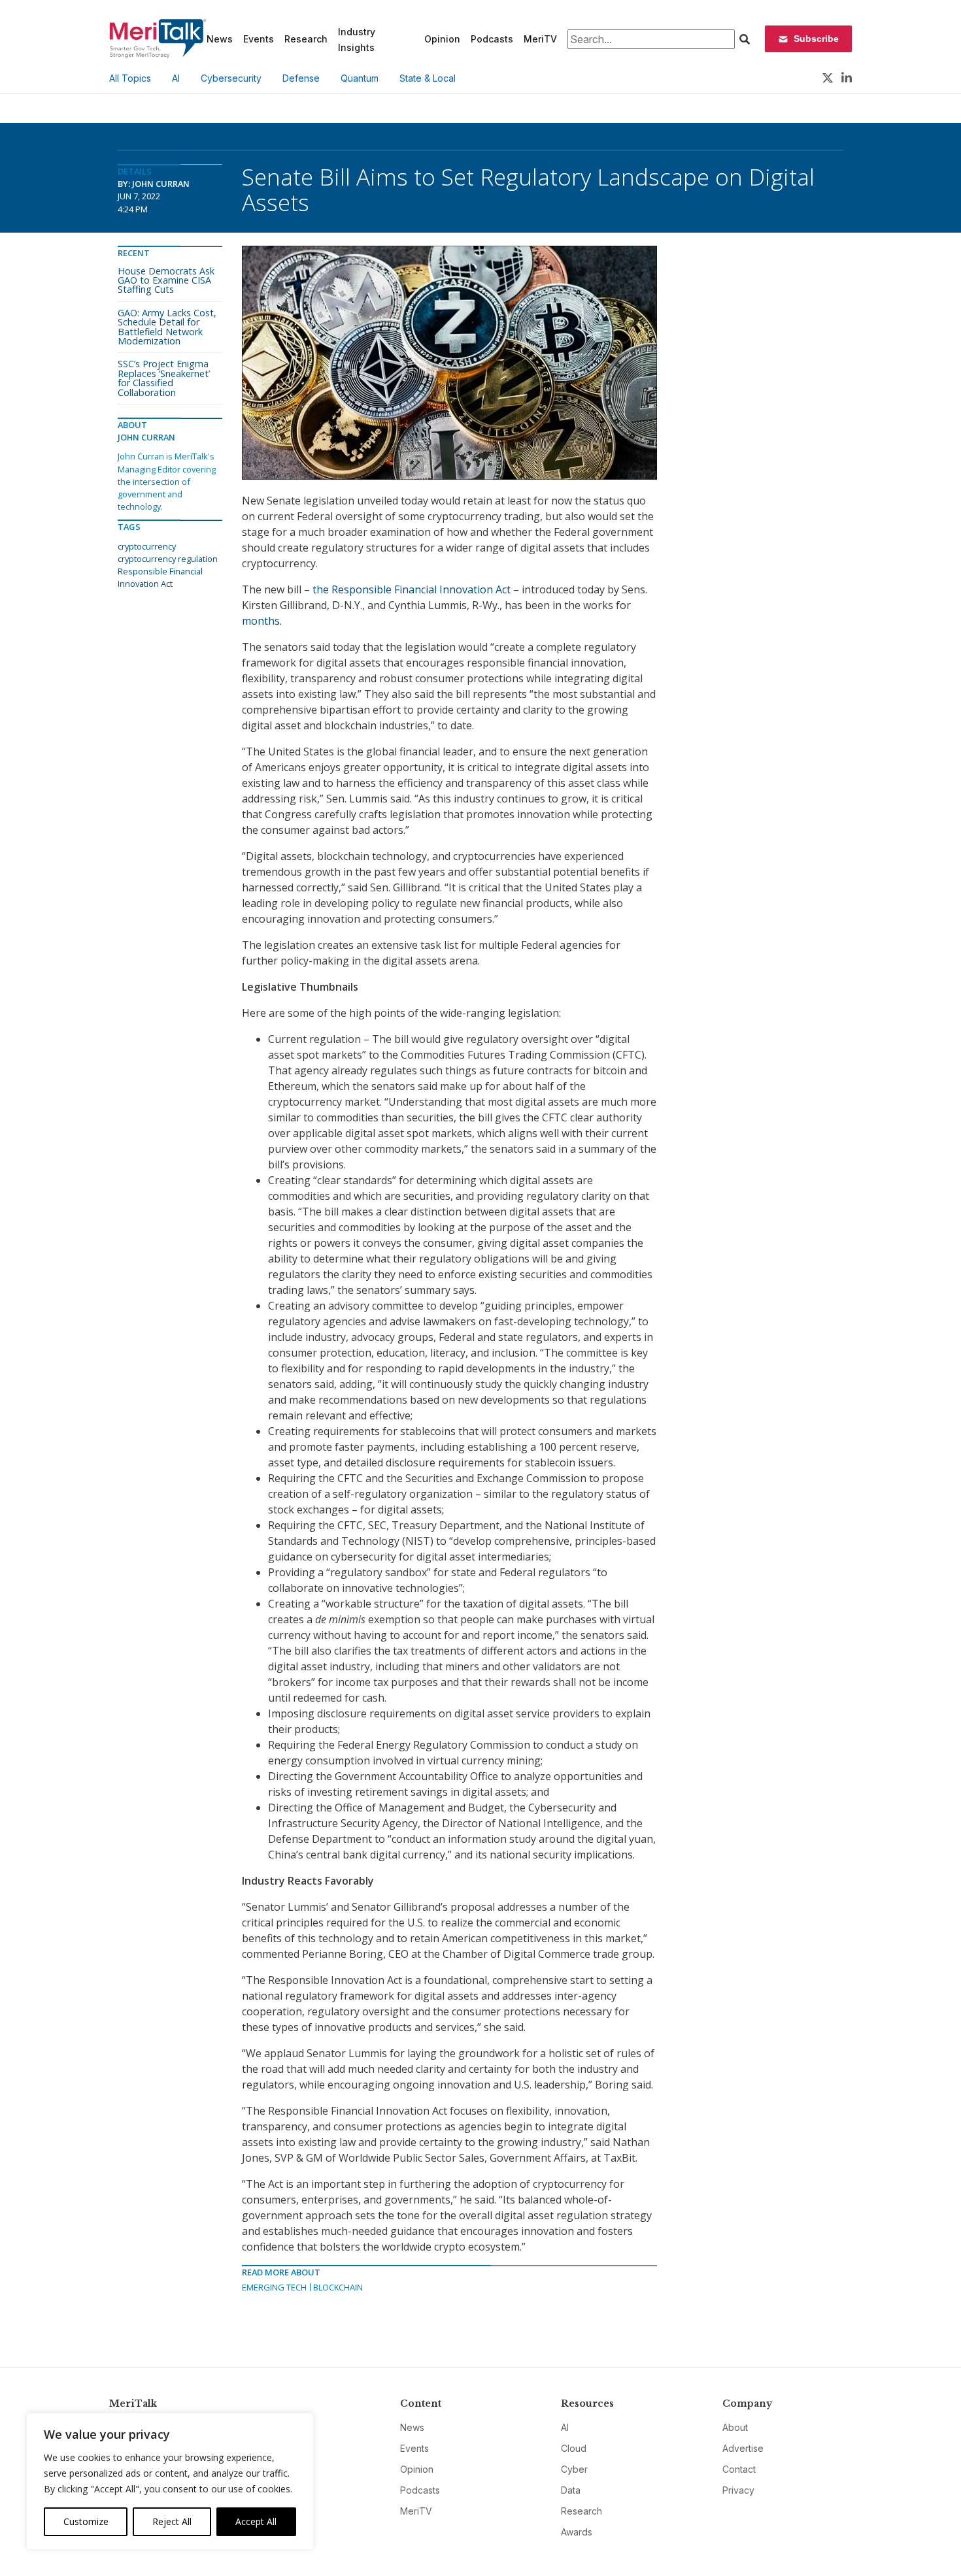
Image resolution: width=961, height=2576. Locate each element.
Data (571, 2490)
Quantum (360, 78)
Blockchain (338, 2287)
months (261, 621)
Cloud (574, 2448)
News (220, 39)
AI (176, 78)
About (735, 2427)
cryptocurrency (147, 546)
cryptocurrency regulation (168, 559)
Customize (86, 2521)
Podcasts (492, 39)
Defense (301, 78)
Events (259, 39)
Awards (577, 2532)
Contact (739, 2469)
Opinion (442, 39)
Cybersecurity (231, 78)
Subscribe (816, 39)
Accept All (256, 2521)
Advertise (743, 2448)
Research (306, 39)
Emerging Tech (274, 2287)
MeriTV (540, 39)
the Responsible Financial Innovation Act (412, 589)
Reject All (172, 2521)
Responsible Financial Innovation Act (160, 577)
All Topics (130, 78)
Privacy (738, 2490)
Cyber (574, 2469)
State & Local (428, 78)
